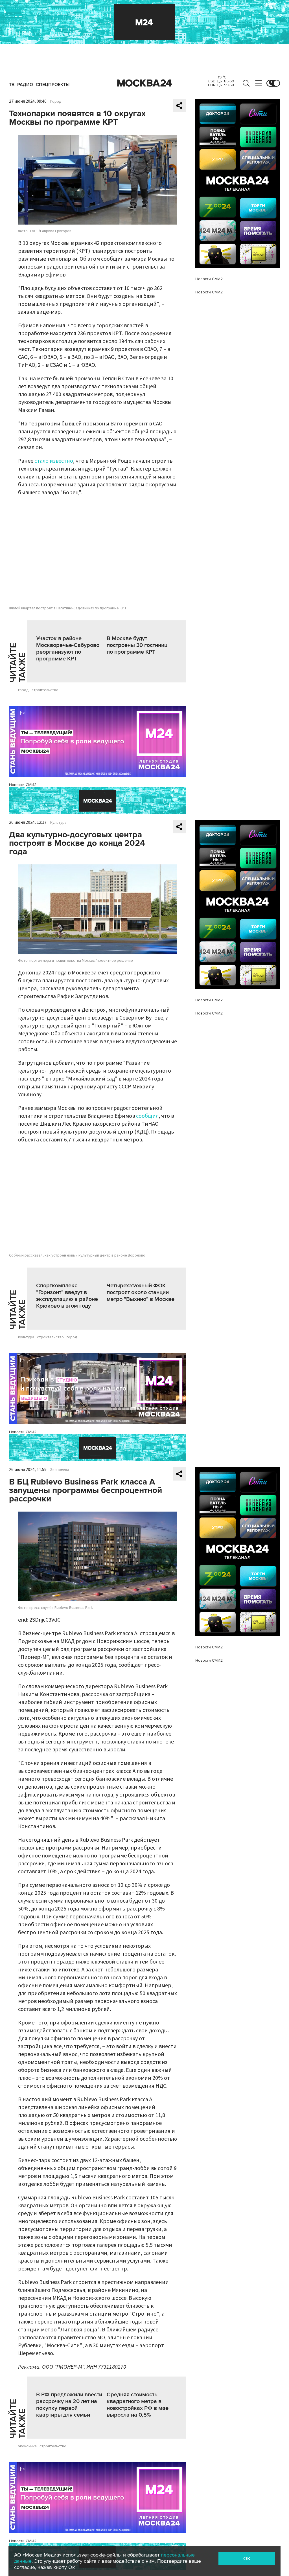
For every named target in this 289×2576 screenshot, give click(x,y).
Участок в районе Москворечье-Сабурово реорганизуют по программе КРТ (68, 649)
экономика (27, 2446)
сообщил (147, 1116)
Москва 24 (144, 83)
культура (26, 1337)
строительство (45, 690)
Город (56, 102)
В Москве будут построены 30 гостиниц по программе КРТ (137, 645)
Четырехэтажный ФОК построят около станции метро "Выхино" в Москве (141, 1292)
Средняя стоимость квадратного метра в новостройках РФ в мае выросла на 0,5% (138, 2405)
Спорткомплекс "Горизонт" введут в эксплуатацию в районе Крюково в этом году (67, 1296)
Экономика (60, 1470)
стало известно (54, 461)
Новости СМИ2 (23, 785)
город (23, 690)
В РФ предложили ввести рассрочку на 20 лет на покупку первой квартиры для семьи (69, 2405)
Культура (58, 823)
